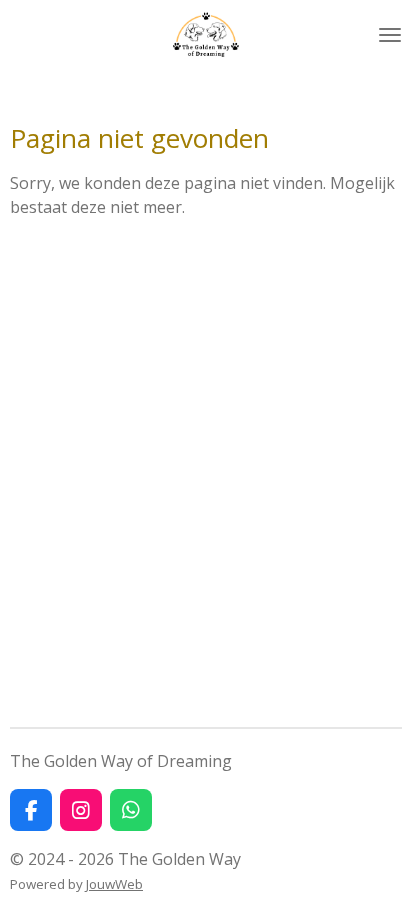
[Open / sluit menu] (390, 35)
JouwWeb (114, 884)
